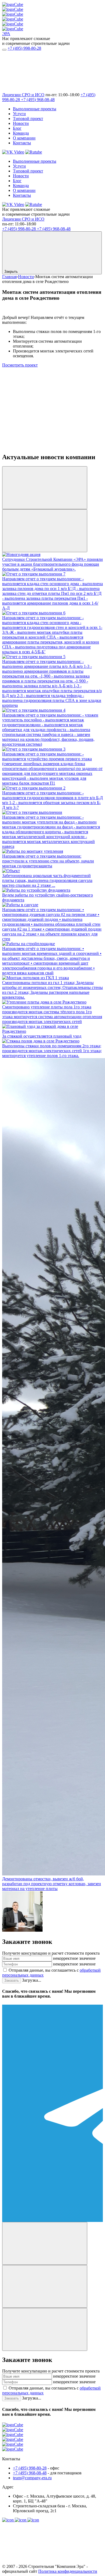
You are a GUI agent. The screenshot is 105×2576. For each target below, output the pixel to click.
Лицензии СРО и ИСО (23, 95)
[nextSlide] (45, 531)
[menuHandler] (4, 50)
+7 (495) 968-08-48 (38, 100)
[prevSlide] (45, 488)
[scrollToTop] (43, 2562)
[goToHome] (52, 2440)
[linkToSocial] (43, 90)
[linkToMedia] (8, 2520)
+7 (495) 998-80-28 (24, 48)
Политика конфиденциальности (68, 2571)
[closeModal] (45, 2329)
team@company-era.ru (32, 2478)
